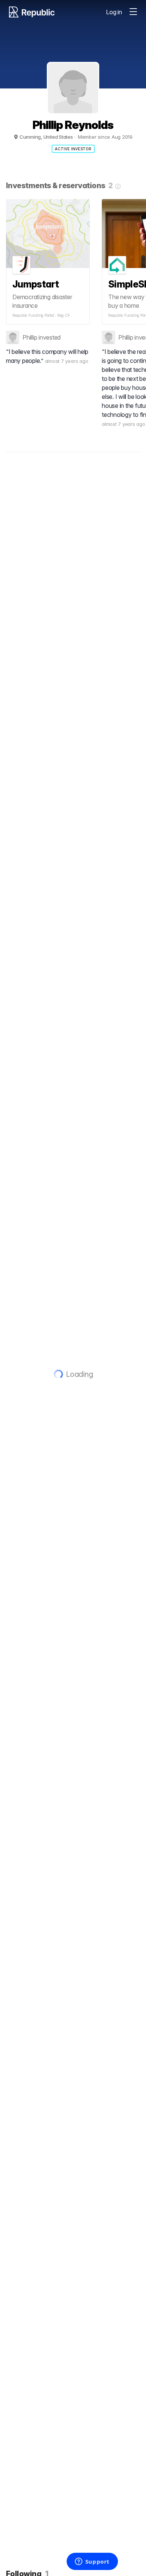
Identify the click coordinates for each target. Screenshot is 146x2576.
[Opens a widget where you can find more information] (92, 2562)
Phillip (30, 337)
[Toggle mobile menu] (133, 12)
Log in (114, 12)
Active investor (73, 149)
